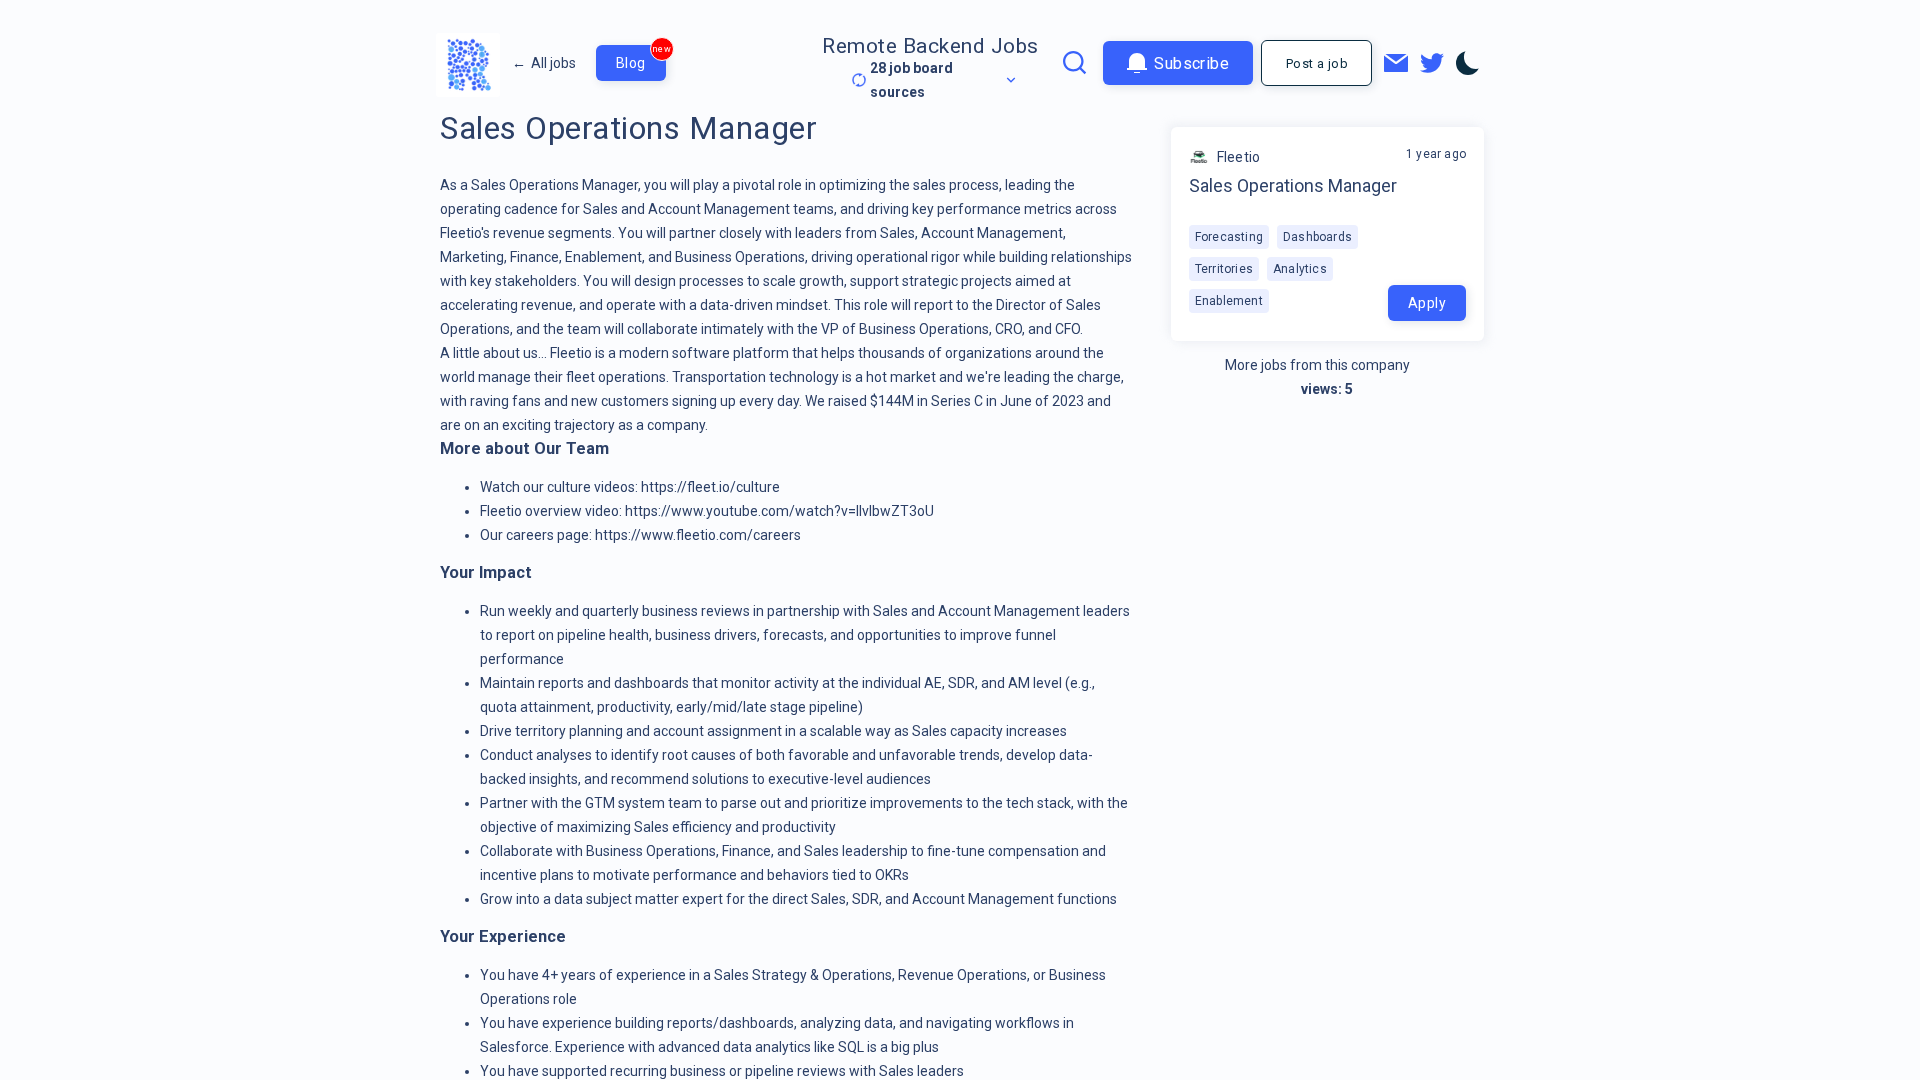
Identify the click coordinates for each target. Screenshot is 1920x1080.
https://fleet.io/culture (710, 487)
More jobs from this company (1317, 365)
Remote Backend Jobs (930, 46)
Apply (1427, 303)
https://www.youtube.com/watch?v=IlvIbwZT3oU (779, 511)
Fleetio (1238, 157)
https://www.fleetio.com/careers (698, 535)
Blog (641, 58)
